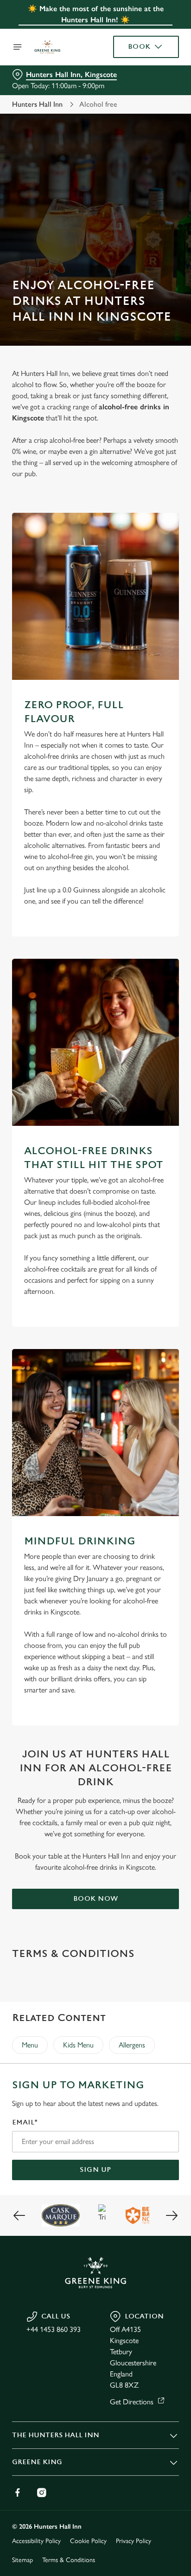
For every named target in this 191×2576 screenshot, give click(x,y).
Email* (25, 2122)
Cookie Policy (88, 2541)
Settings (149, 1396)
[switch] (167, 1301)
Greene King (37, 2462)
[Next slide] (172, 2215)
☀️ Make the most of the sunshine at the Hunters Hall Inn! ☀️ (96, 14)
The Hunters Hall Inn (56, 2435)
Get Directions (132, 2402)
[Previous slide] (19, 2215)
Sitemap (22, 2560)
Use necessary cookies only (95, 1456)
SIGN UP (95, 2170)
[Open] (18, 47)
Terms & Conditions (69, 2560)
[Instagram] (42, 2492)
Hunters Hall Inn (37, 104)
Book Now (96, 1899)
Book (139, 47)
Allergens (132, 2045)
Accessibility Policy (36, 2541)
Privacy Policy (134, 2541)
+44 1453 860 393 (54, 2329)
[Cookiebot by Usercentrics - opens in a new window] (140, 1112)
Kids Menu (78, 2045)
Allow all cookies (95, 1425)
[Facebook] (18, 2492)
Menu (30, 2045)
